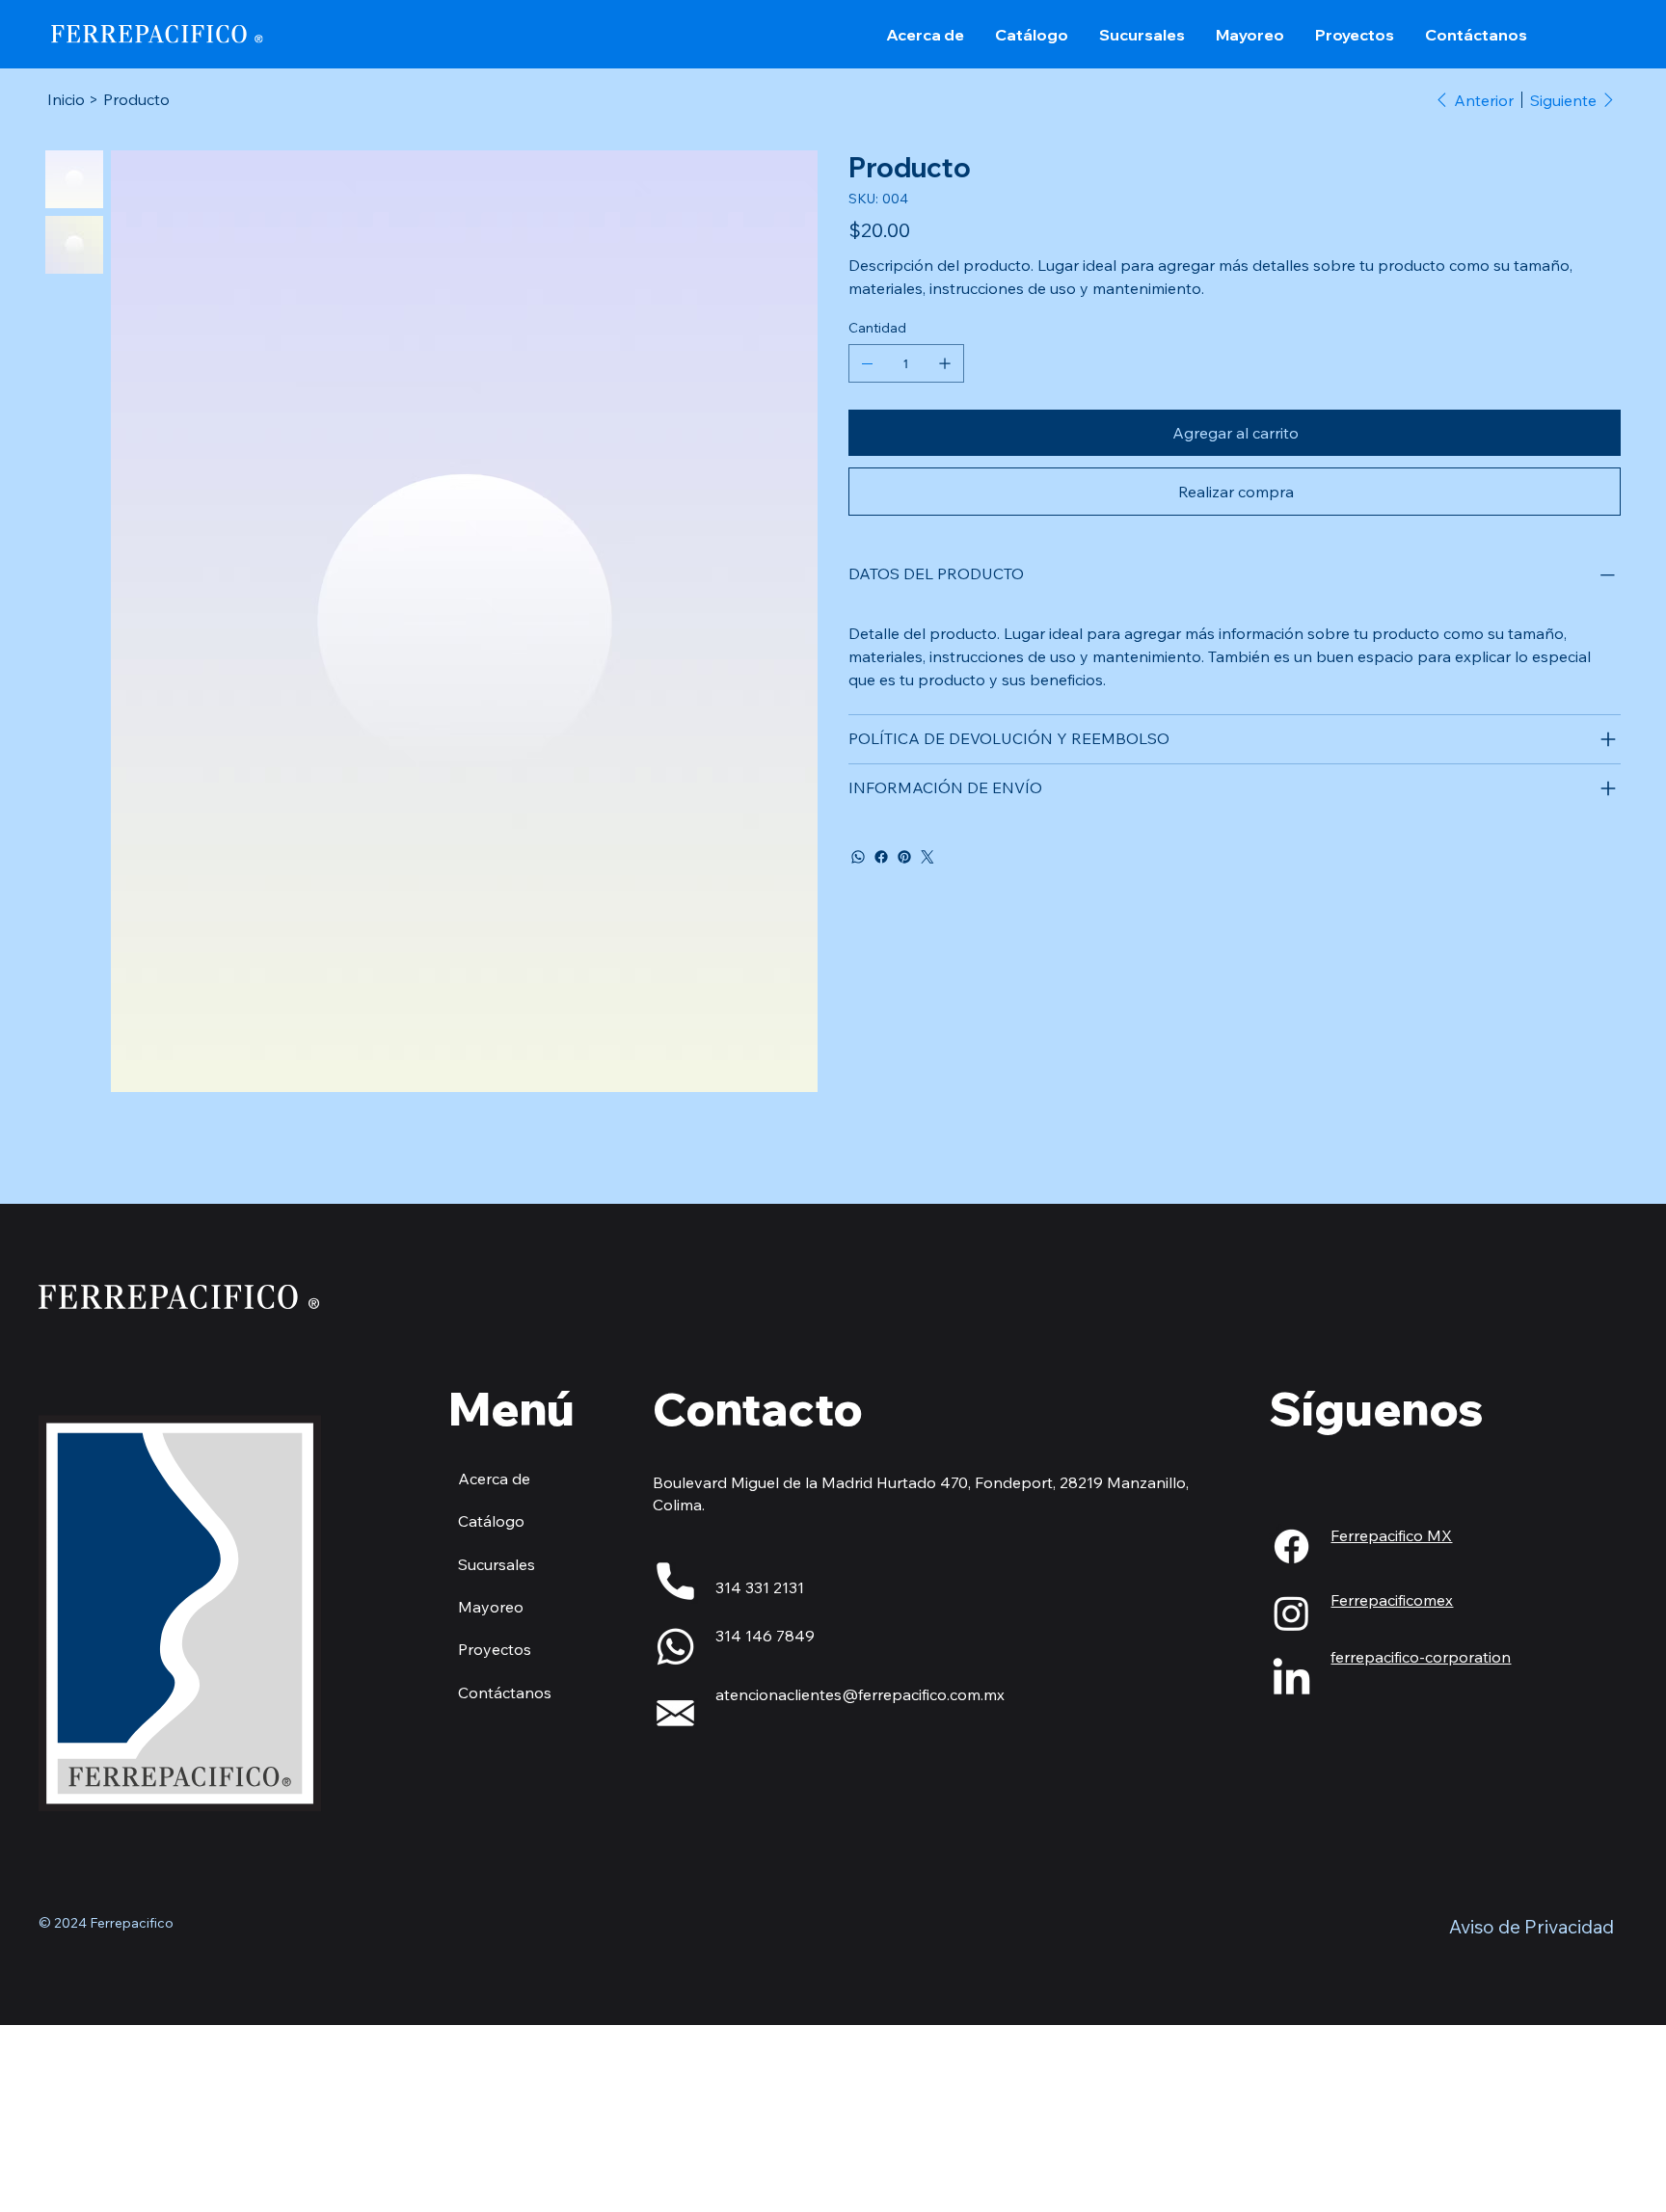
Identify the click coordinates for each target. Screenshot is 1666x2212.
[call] (675, 1581)
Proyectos (495, 1649)
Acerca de (494, 1479)
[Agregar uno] (945, 363)
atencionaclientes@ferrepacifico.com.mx (860, 1694)
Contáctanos (505, 1692)
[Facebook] (881, 857)
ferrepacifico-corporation (1421, 1657)
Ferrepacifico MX (1391, 1535)
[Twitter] (927, 857)
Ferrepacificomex (1392, 1600)
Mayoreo (491, 1607)
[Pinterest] (904, 857)
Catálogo (491, 1521)
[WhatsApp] (858, 857)
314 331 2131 (760, 1587)
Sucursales (497, 1564)
